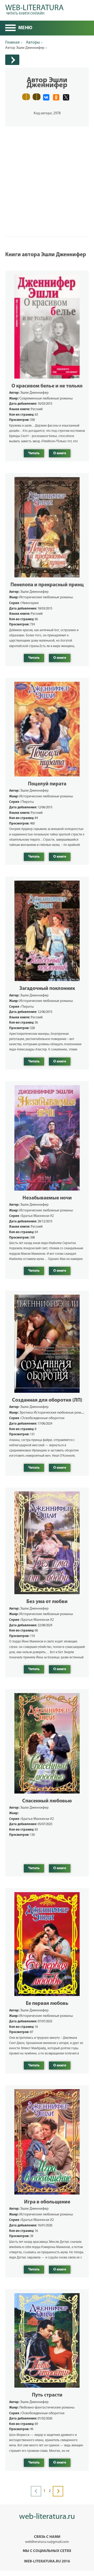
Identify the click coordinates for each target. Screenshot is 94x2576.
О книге (60, 453)
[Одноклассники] (56, 97)
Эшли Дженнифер (34, 393)
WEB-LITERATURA (34, 9)
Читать (34, 453)
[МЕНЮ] (10, 28)
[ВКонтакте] (46, 97)
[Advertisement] (47, 174)
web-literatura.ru (47, 2517)
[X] (66, 97)
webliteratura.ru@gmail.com (47, 2542)
